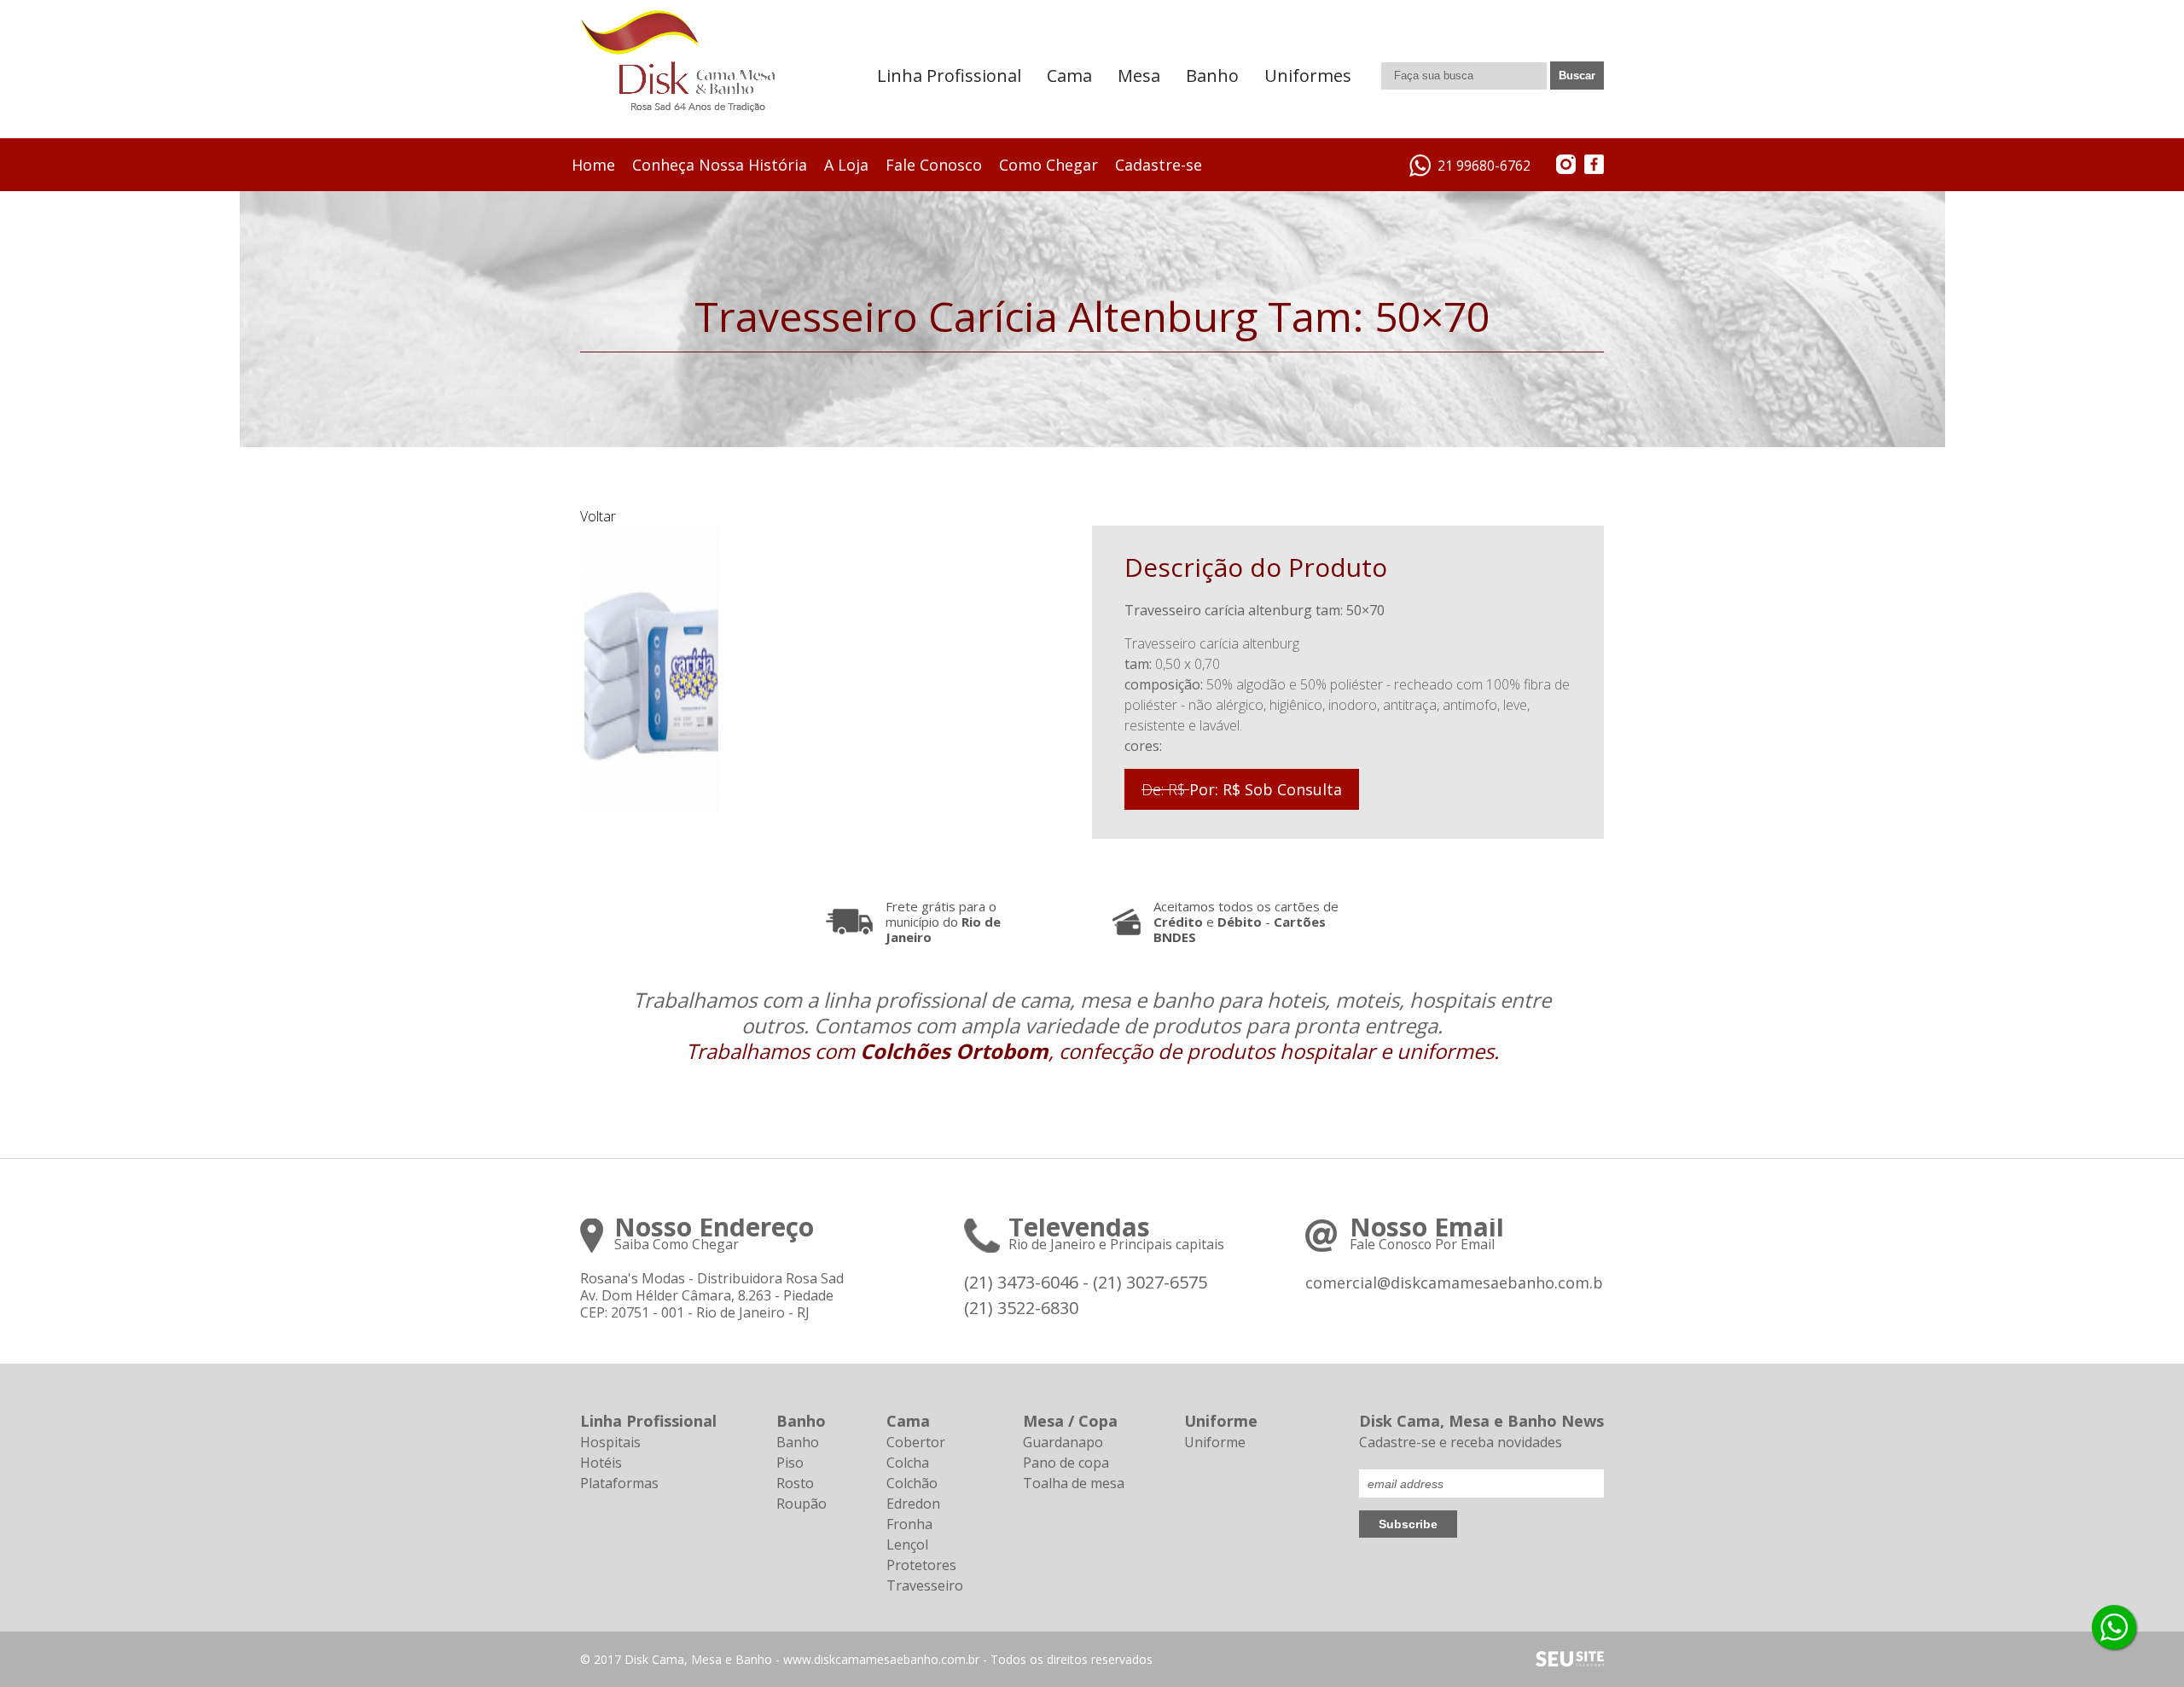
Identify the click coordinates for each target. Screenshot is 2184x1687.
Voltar (598, 516)
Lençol (907, 1544)
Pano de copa (1066, 1463)
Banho (1212, 76)
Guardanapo (1063, 1442)
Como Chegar (1048, 165)
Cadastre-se (1159, 165)
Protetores (921, 1565)
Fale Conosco (934, 165)
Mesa (1139, 76)
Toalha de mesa (1074, 1483)
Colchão (912, 1483)
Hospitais (610, 1442)
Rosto (795, 1483)
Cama (1069, 76)
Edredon (913, 1504)
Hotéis (601, 1463)
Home (593, 165)
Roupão (802, 1504)
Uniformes (1308, 76)
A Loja (846, 165)
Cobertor (916, 1442)
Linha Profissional (949, 76)
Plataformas (619, 1483)
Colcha (908, 1463)
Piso (790, 1463)
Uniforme (1215, 1442)
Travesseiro (925, 1585)
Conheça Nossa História (720, 165)
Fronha (909, 1524)
